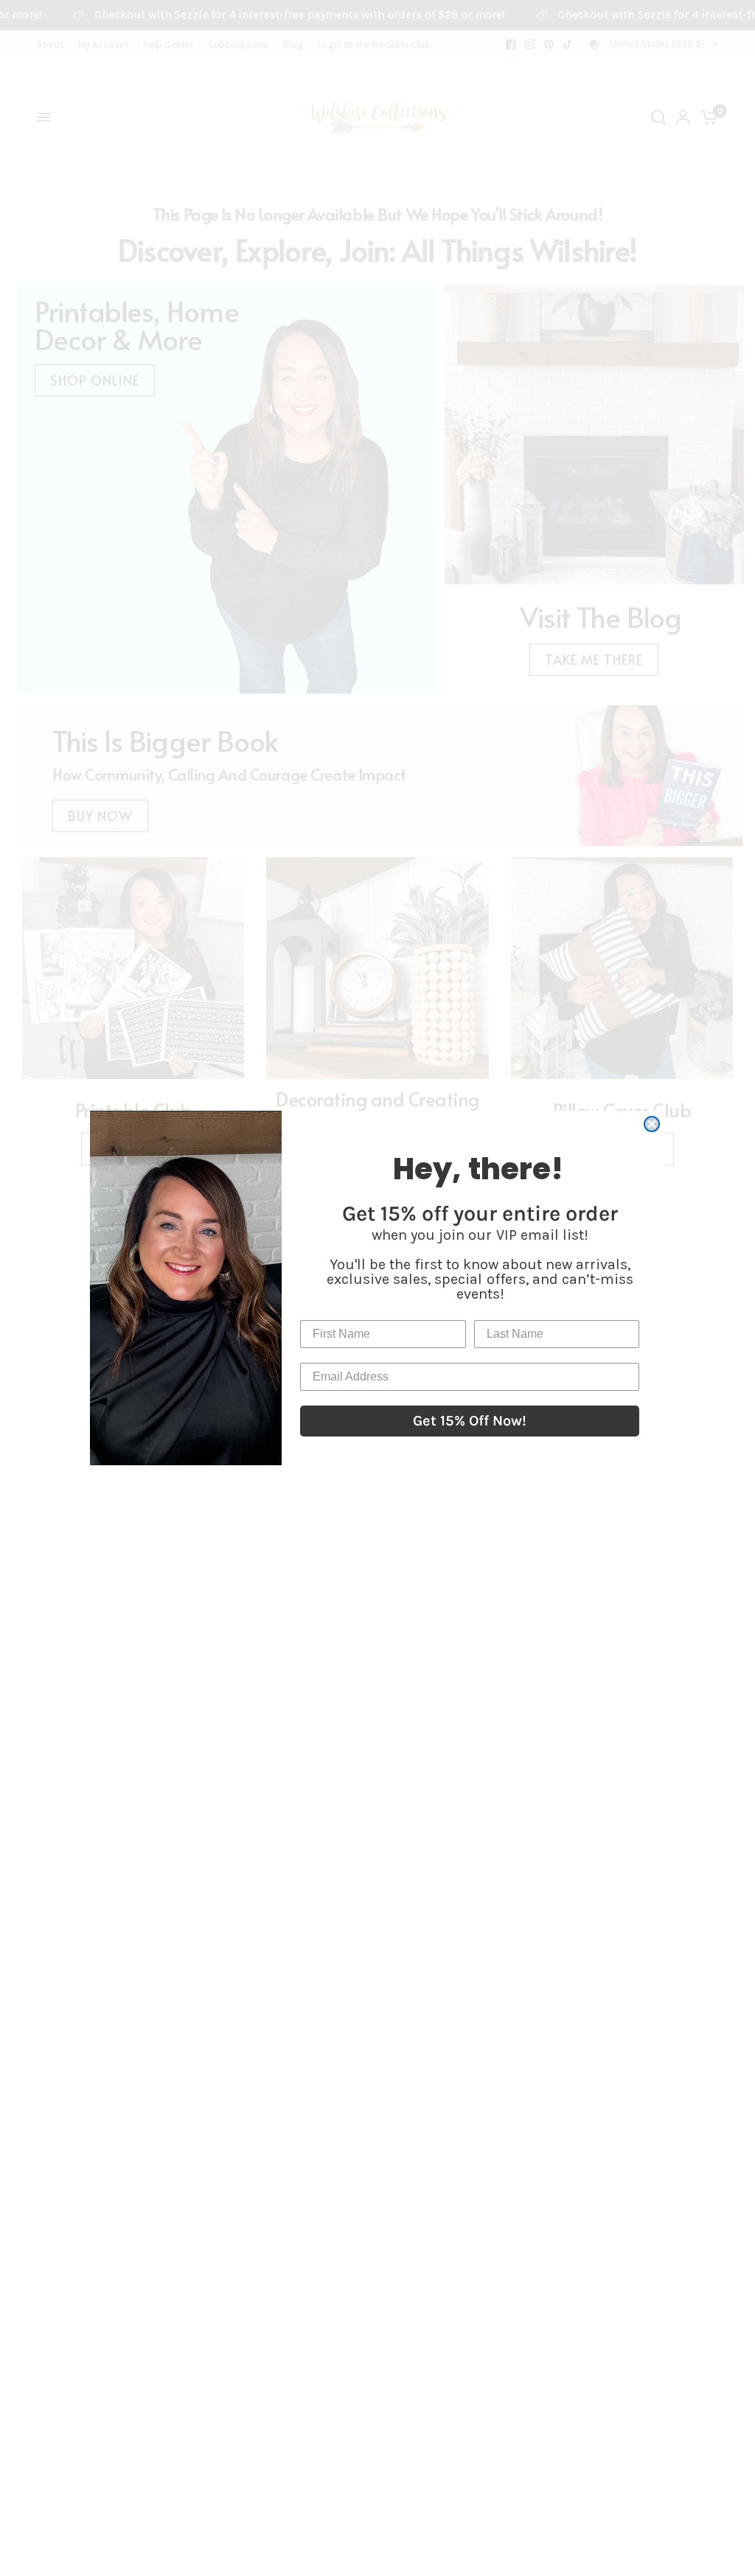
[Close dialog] (652, 1124)
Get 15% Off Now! (470, 1421)
